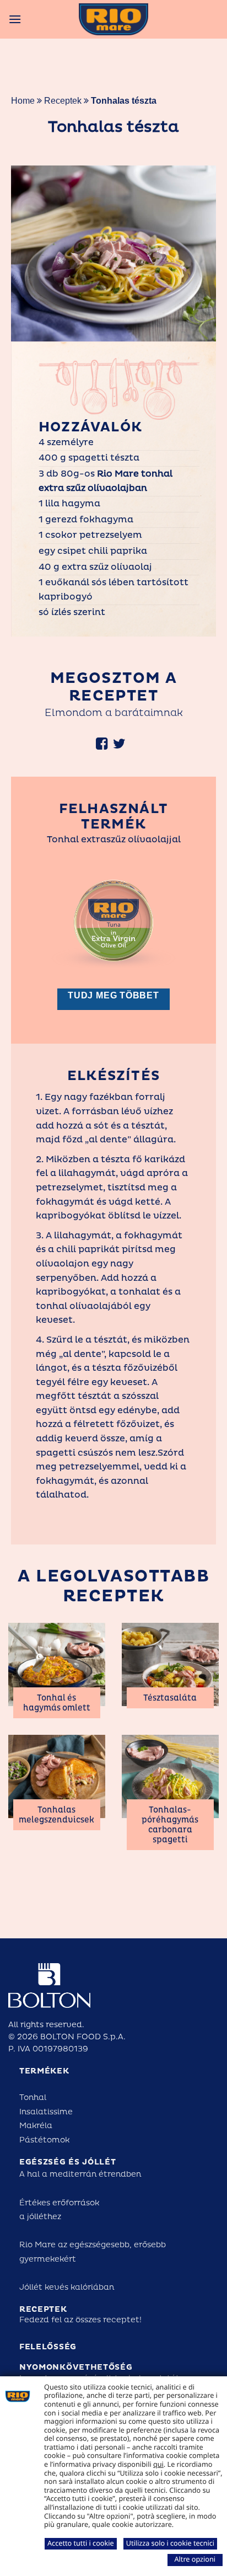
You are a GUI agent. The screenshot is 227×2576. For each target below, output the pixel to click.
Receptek (63, 101)
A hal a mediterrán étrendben (80, 2174)
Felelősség (48, 2347)
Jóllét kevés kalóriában (67, 2287)
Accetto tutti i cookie (81, 2543)
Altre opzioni (195, 2559)
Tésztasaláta (170, 1698)
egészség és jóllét (68, 2162)
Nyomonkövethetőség (76, 2367)
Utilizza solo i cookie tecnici (170, 2543)
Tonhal (33, 2097)
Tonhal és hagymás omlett (57, 1703)
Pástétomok (44, 2140)
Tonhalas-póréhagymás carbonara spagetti (170, 1825)
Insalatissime (46, 2112)
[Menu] (15, 19)
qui (158, 2464)
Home (23, 101)
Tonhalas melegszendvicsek (56, 1815)
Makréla (36, 2126)
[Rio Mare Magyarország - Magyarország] (113, 19)
